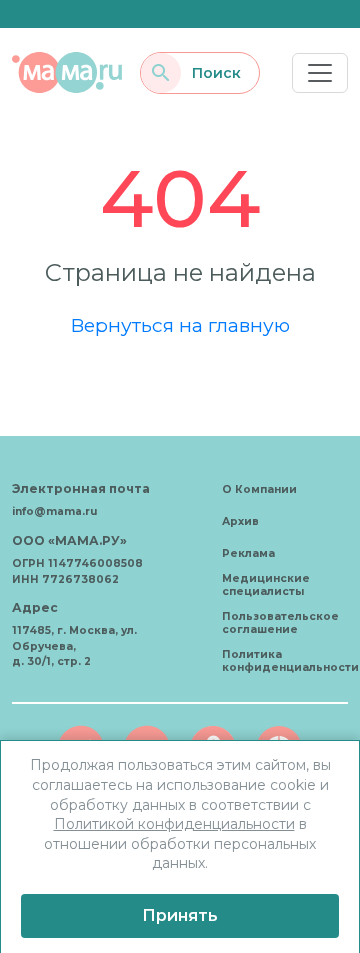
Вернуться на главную (180, 325)
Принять (180, 915)
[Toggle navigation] (320, 73)
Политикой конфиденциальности (174, 824)
